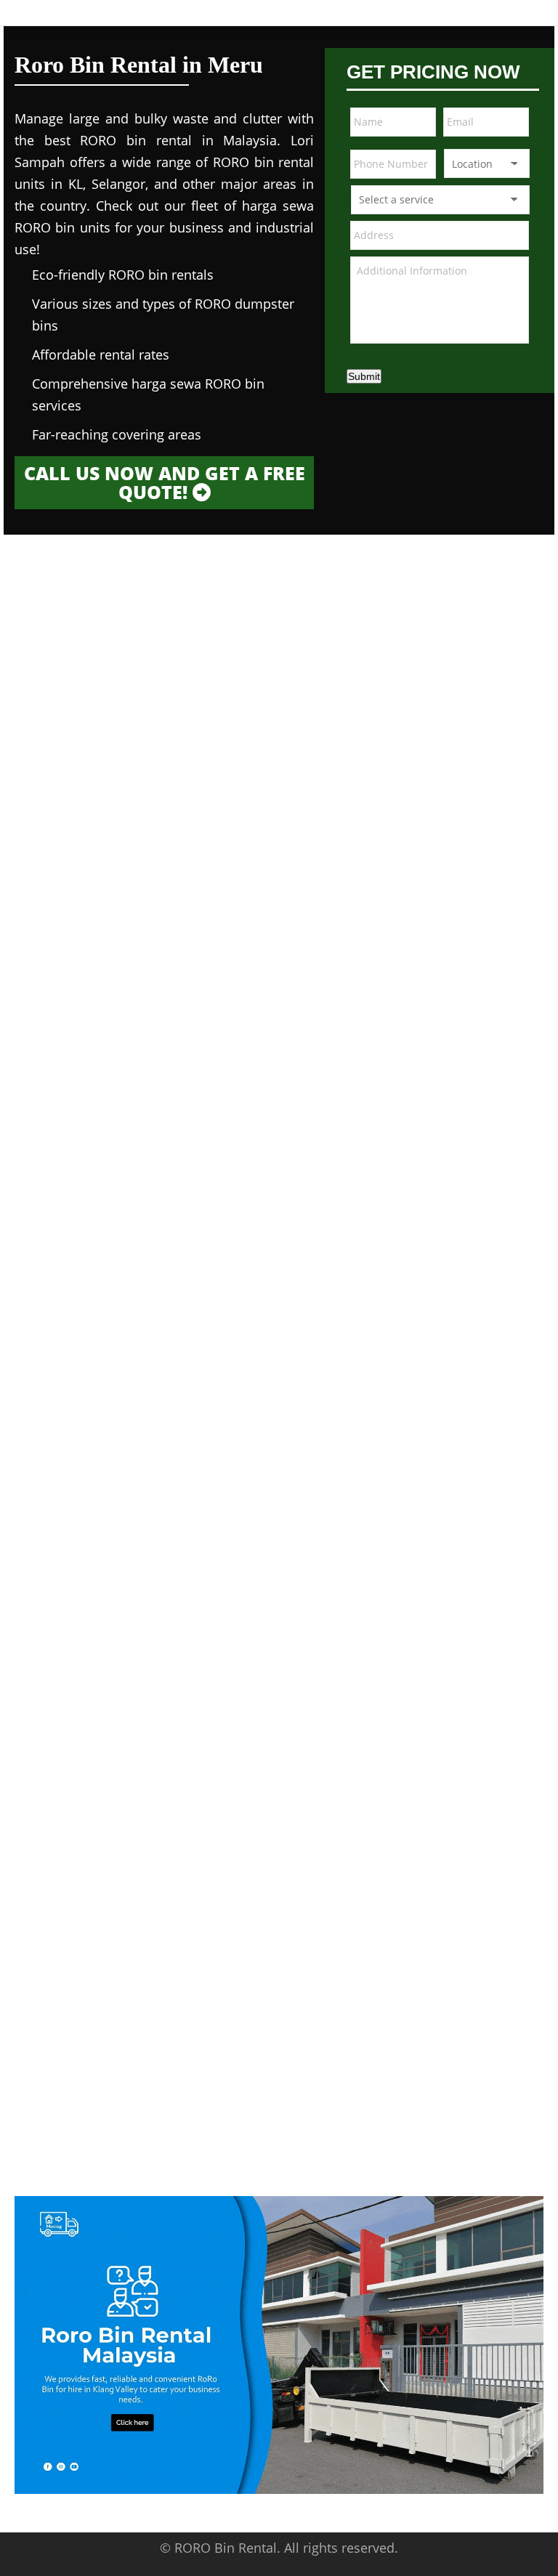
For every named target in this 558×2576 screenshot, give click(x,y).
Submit (364, 376)
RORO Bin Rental (226, 2548)
